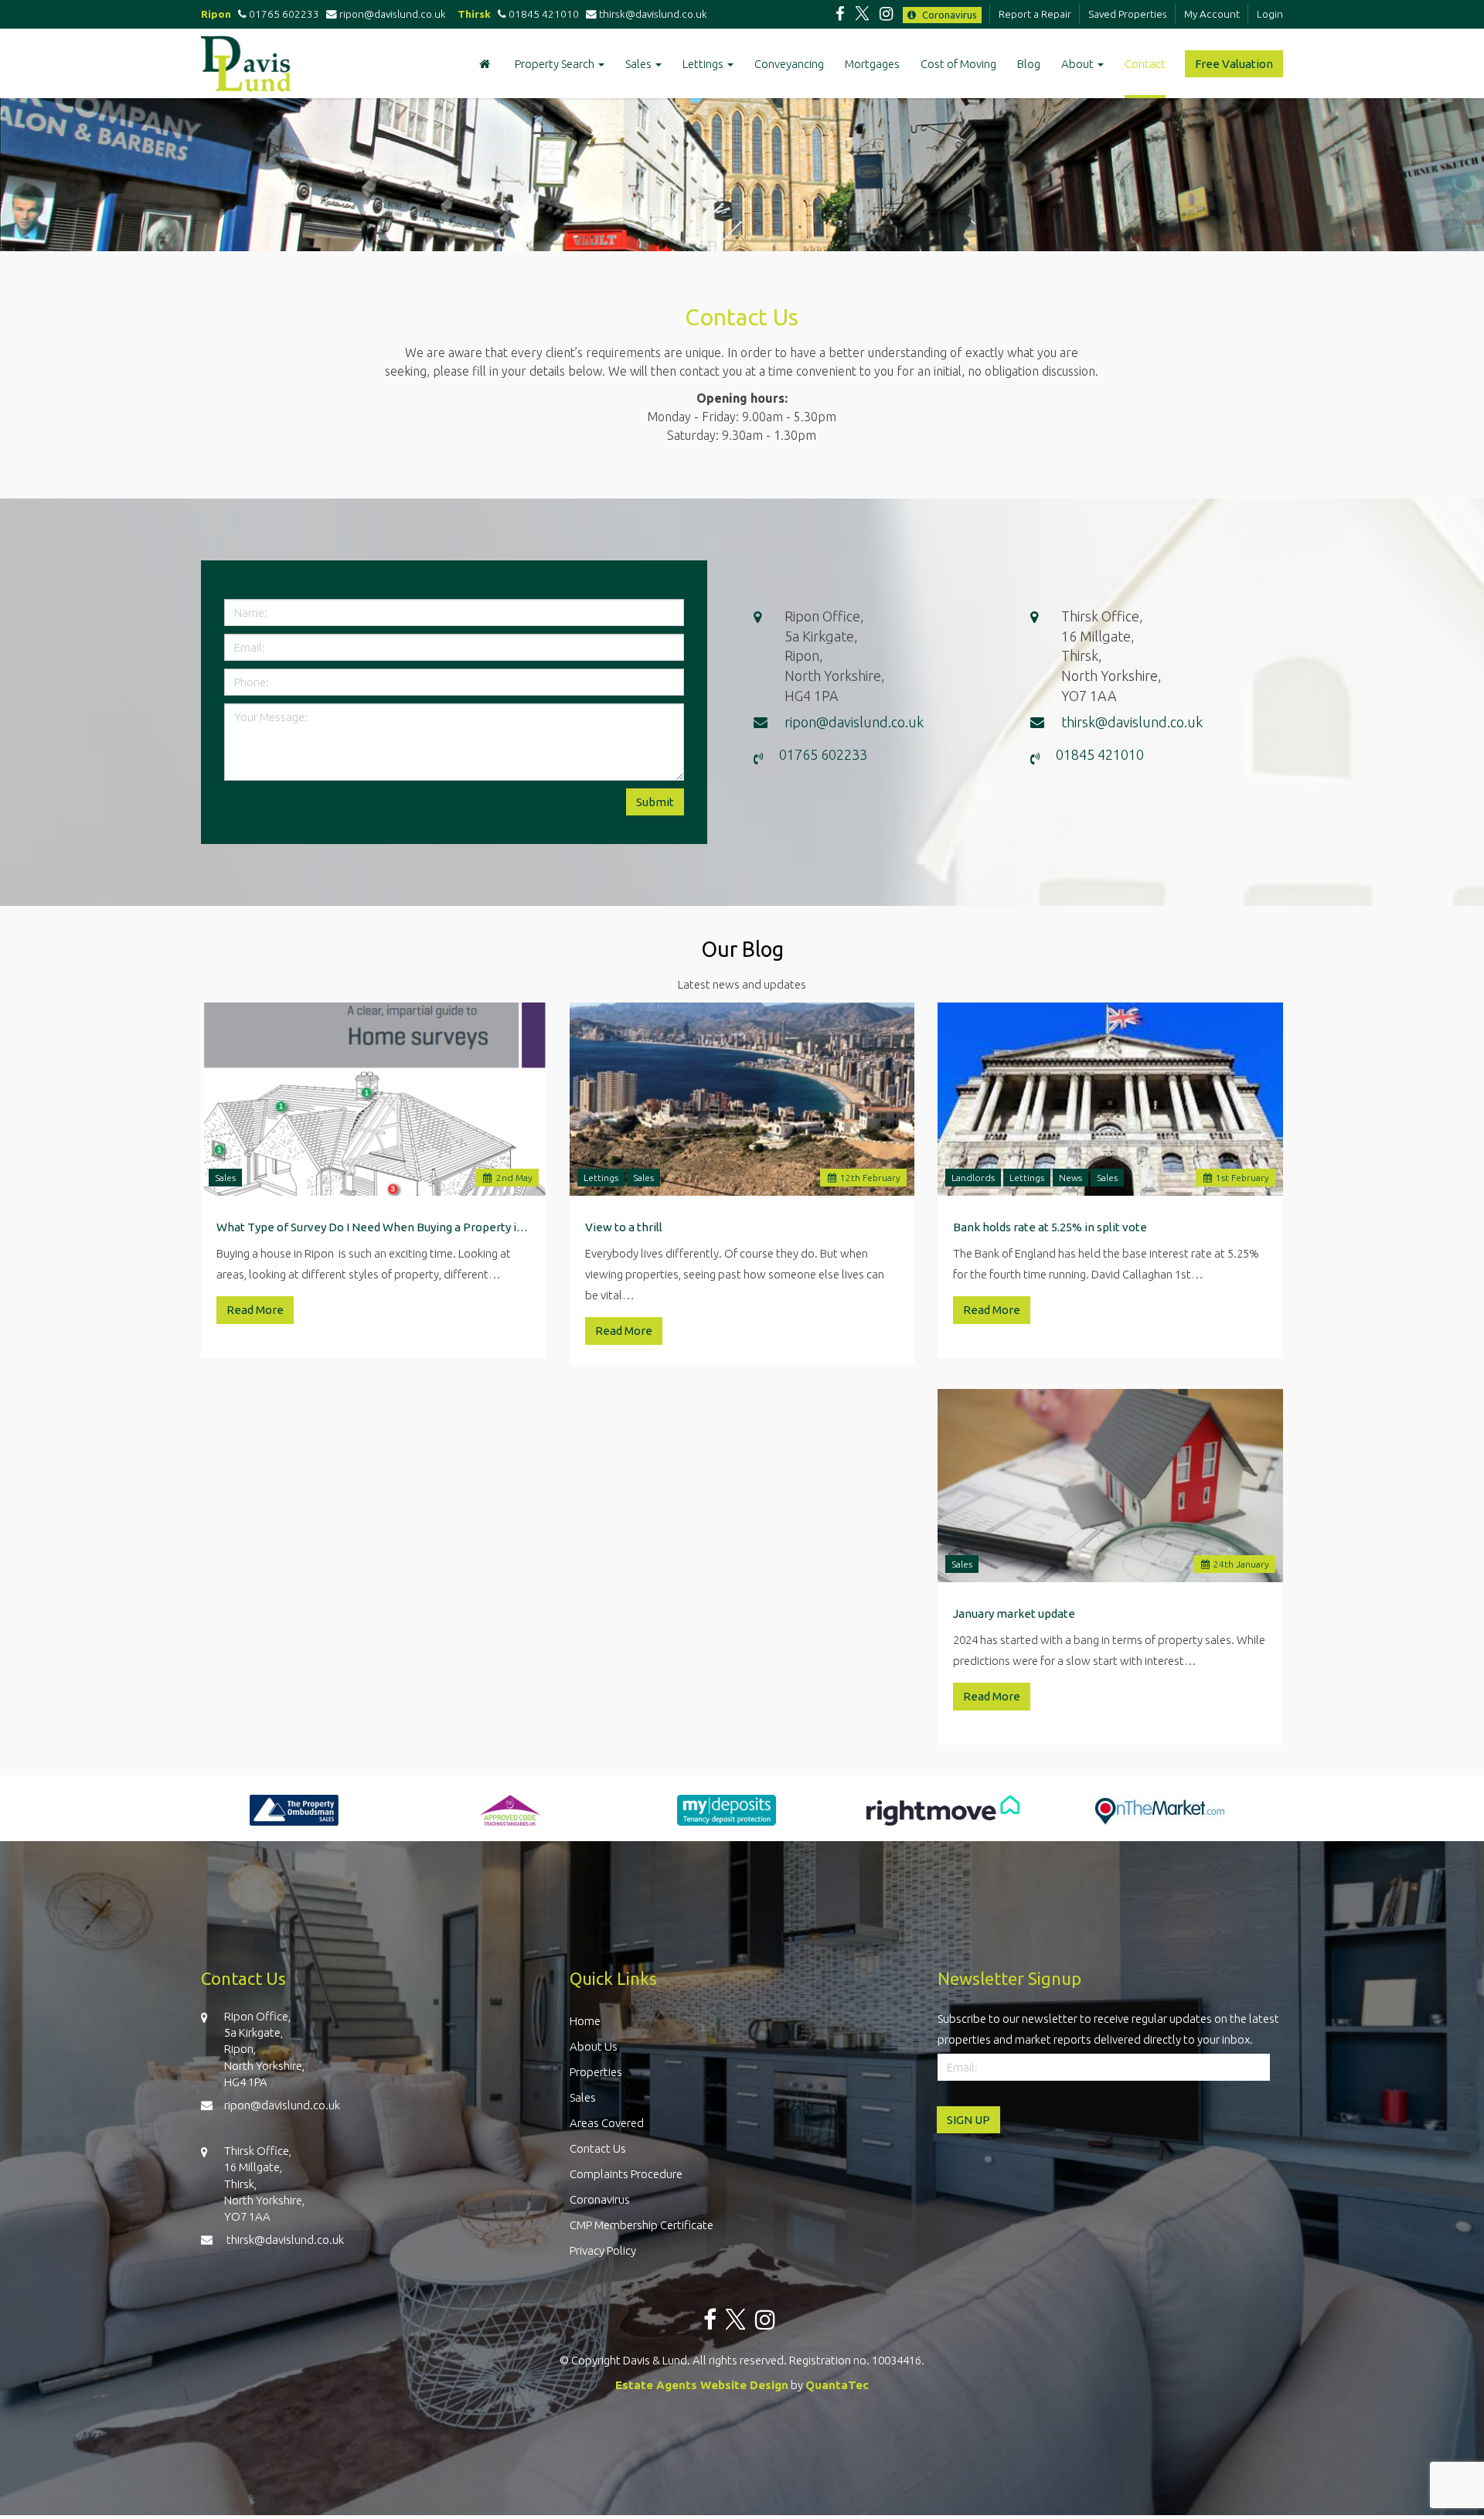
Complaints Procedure (626, 2174)
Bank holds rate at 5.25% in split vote (1050, 1227)
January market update (1014, 1614)
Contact (1145, 64)
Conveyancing (789, 64)
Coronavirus (948, 15)
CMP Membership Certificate (642, 2225)
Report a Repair (1035, 14)
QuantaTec (837, 2385)
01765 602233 (283, 14)
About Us (594, 2046)
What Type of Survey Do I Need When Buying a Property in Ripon (374, 1227)
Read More (255, 1310)
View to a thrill (624, 1227)
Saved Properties (1128, 14)
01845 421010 (543, 14)
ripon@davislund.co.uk (395, 14)
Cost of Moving (958, 64)
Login (1270, 14)
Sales (640, 64)
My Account (1212, 14)
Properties (596, 2072)
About (1079, 64)
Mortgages (872, 64)
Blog (1029, 64)
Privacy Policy (603, 2250)
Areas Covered (607, 2123)
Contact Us (598, 2148)
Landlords (973, 1178)
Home (585, 2021)
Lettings (704, 64)
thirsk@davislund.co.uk (654, 14)
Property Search (556, 64)
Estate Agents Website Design (702, 2385)
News (1070, 1178)
